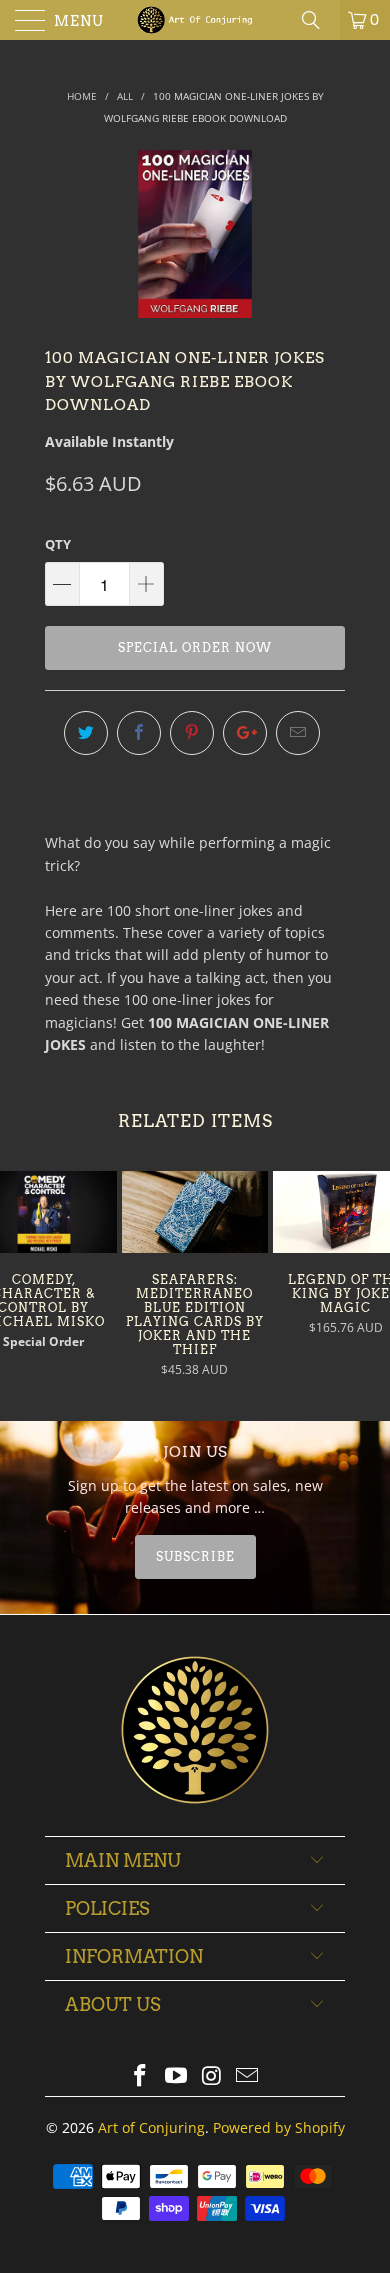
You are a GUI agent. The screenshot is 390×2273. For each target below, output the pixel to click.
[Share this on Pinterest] (192, 733)
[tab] (195, 1557)
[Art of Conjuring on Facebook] (141, 2076)
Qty (58, 544)
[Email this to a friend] (298, 733)
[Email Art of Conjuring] (248, 2076)
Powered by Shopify (279, 2127)
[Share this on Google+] (245, 733)
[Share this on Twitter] (86, 733)
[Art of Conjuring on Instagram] (212, 2076)
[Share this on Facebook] (139, 733)
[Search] (318, 20)
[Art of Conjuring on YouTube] (176, 2076)
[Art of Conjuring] (195, 20)
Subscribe (195, 1556)
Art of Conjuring (151, 2127)
